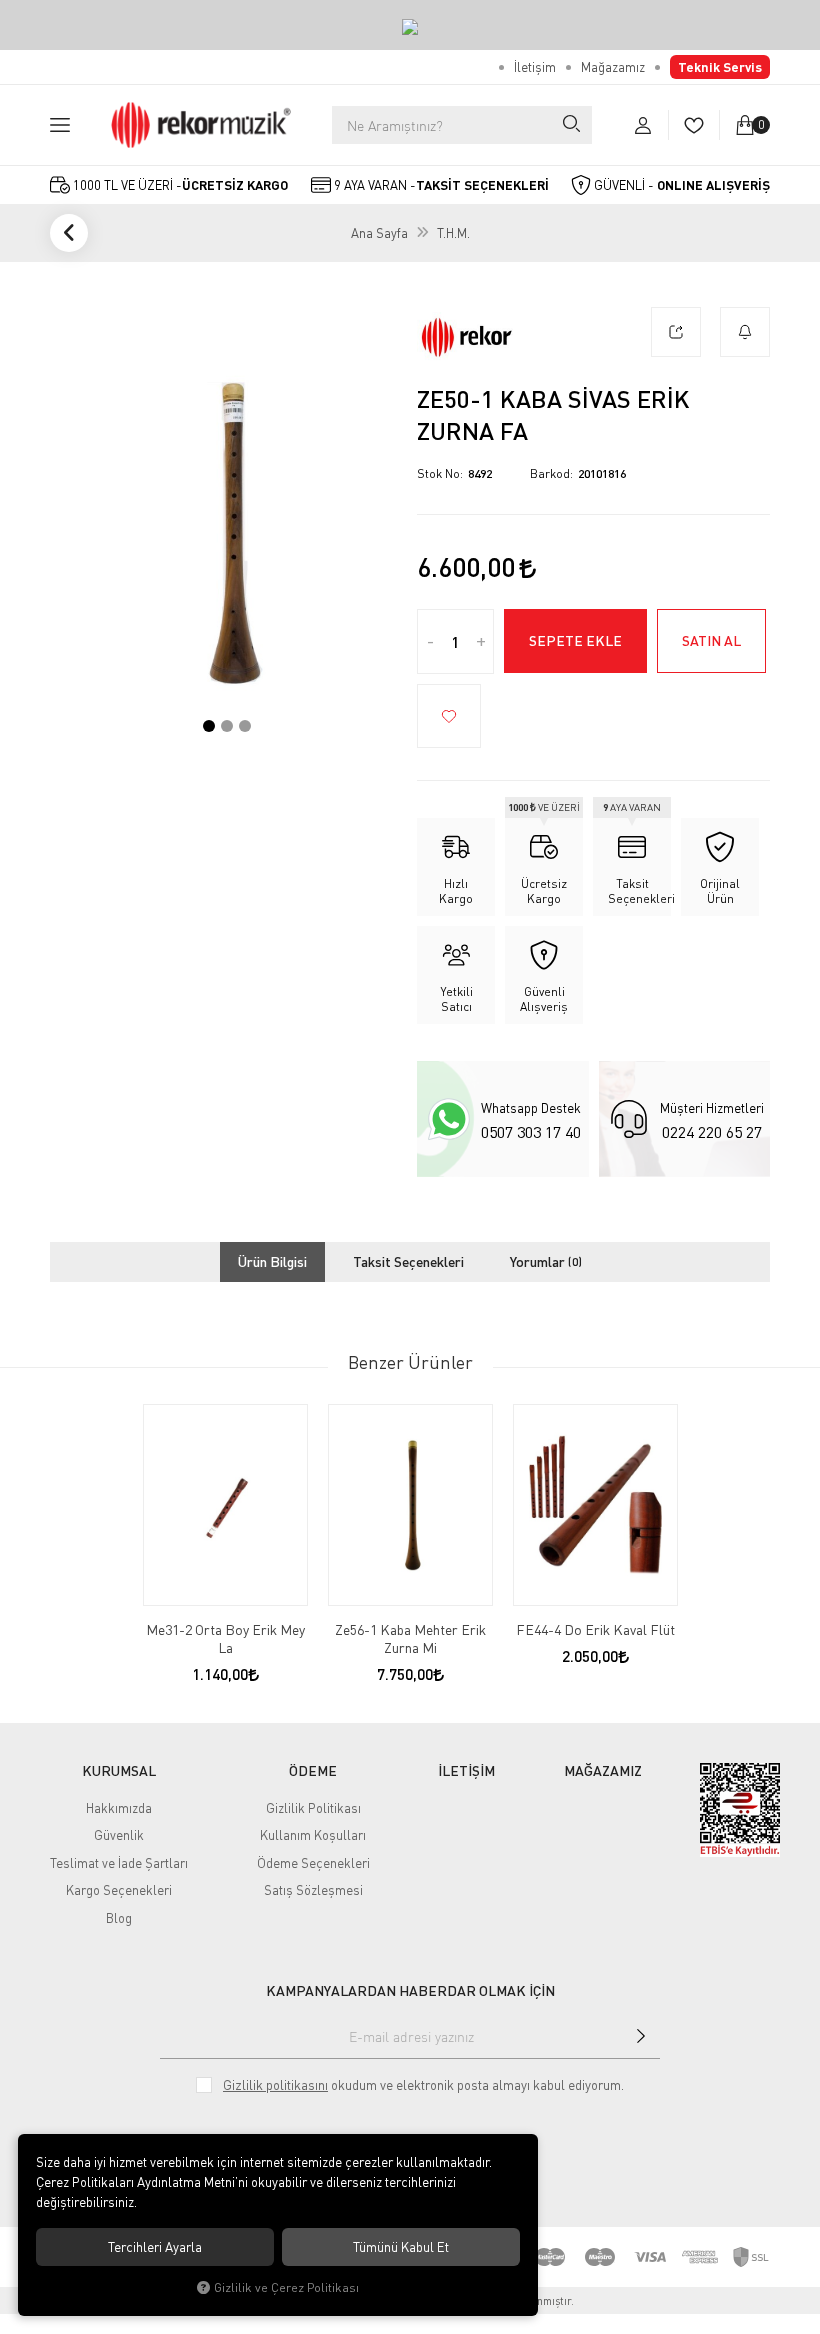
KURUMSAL (119, 1771)
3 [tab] (245, 726)
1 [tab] (209, 726)
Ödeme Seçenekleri (313, 1863)
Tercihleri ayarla (155, 2247)
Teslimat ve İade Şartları (119, 1863)
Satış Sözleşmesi (313, 1890)
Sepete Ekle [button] (575, 640)
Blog (119, 1918)
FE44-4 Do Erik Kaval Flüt (595, 1629)
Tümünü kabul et (401, 2247)
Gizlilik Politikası (313, 1808)
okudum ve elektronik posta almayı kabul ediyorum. (423, 2085)
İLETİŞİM (466, 1771)
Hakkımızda (119, 1808)
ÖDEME (313, 1771)
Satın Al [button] (711, 640)
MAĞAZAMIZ (603, 1771)
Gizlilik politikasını (275, 2085)
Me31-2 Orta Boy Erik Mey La (225, 1638)
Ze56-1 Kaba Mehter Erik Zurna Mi (410, 1638)
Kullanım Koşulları (313, 1835)
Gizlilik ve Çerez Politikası (286, 2287)
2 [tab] (227, 726)
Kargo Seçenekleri (119, 1890)
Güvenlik (119, 1835)
